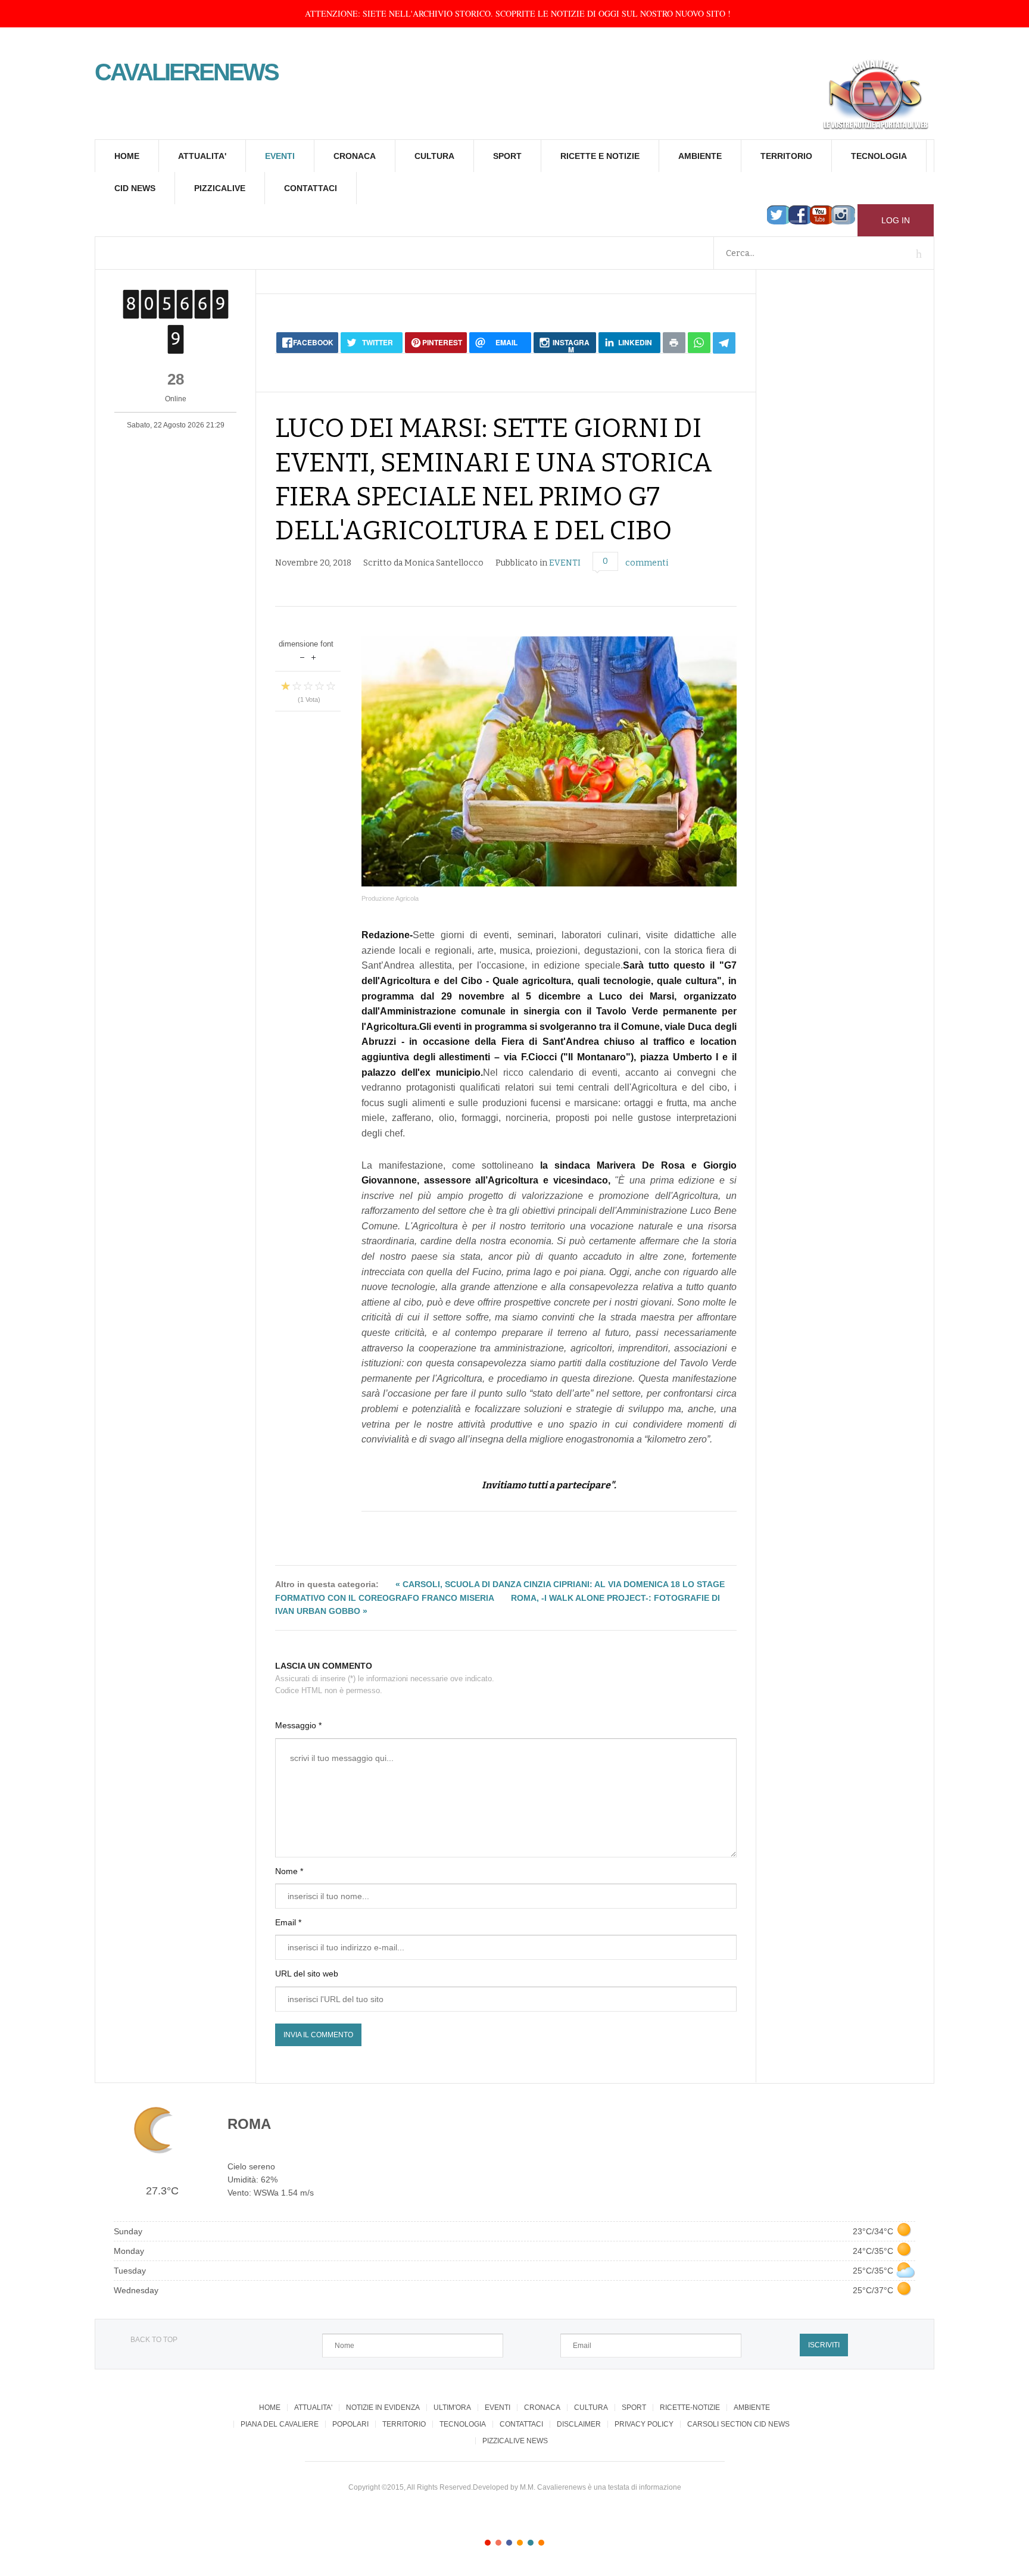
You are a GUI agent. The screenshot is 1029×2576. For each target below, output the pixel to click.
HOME (127, 156)
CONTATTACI (311, 188)
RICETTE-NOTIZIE (690, 2408)
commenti (647, 563)
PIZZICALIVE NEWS (515, 2441)
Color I (488, 2543)
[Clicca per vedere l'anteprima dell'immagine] (549, 761)
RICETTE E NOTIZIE (600, 156)
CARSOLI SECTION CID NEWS (738, 2424)
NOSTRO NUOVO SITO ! (685, 13)
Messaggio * (298, 1725)
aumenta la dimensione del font (314, 656)
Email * (288, 1922)
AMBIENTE (700, 156)
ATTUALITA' (202, 156)
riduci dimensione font (302, 656)
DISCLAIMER (579, 2424)
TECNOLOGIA (879, 156)
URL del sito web (307, 1974)
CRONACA (355, 156)
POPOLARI (350, 2424)
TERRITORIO (786, 156)
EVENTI (280, 156)
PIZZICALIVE (220, 188)
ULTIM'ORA (452, 2408)
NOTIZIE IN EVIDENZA (383, 2408)
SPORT (507, 156)
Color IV (520, 2543)
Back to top (153, 2340)
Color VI (541, 2543)
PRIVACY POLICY (644, 2424)
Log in (896, 220)
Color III (509, 2543)
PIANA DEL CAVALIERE (280, 2424)
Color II (498, 2543)
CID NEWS (135, 188)
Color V (531, 2543)
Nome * (289, 1871)
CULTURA (434, 156)
